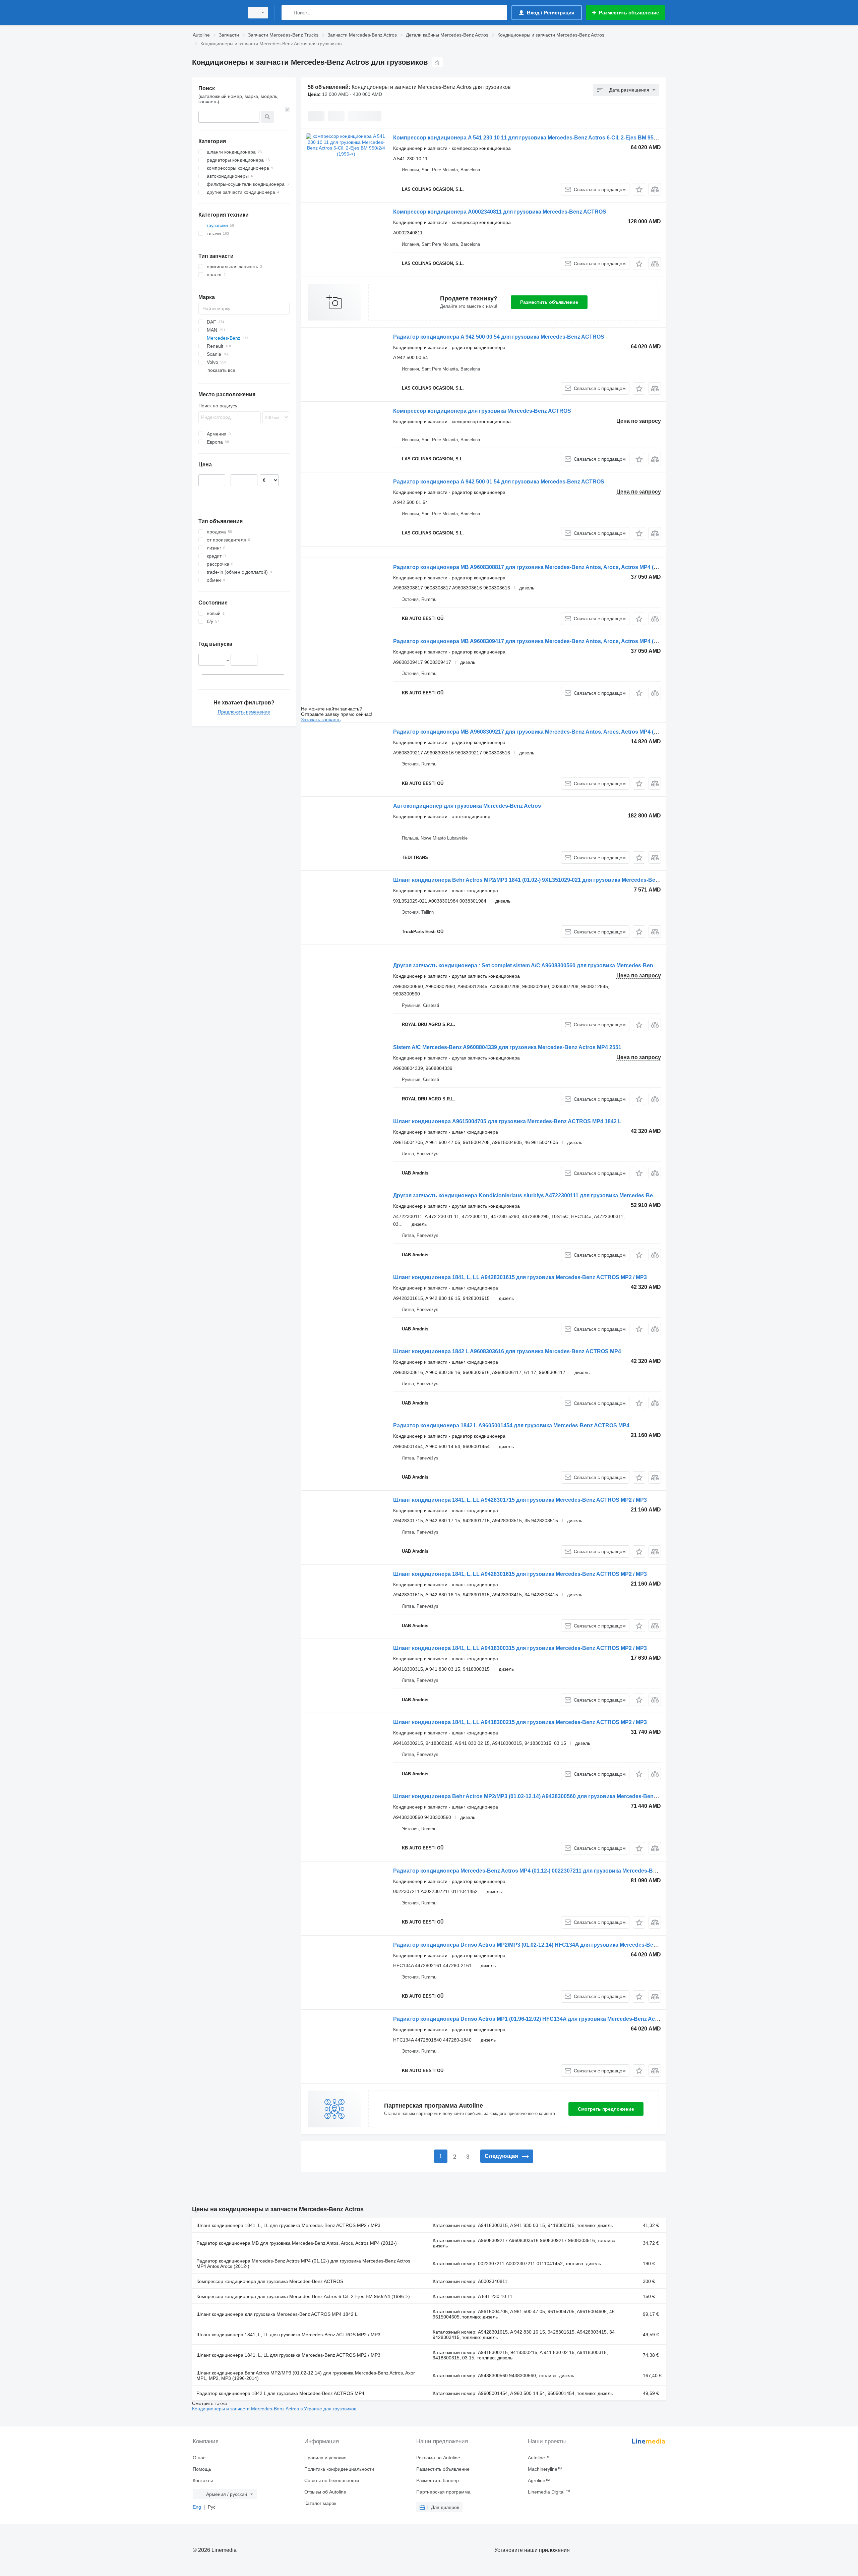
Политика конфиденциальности (339, 2469)
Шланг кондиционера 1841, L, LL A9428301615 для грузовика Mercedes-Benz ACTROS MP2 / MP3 (520, 1277)
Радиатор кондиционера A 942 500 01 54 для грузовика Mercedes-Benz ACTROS (499, 482)
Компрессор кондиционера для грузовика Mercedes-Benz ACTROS (482, 411)
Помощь (202, 2469)
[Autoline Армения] (216, 13)
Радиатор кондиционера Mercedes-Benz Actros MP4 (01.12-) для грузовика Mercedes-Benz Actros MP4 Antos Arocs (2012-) (303, 2264)
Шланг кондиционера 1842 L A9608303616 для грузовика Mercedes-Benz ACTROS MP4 (507, 1351)
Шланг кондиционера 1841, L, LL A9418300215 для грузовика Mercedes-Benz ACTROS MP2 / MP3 (520, 1722)
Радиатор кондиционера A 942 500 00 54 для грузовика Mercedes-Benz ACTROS (499, 337)
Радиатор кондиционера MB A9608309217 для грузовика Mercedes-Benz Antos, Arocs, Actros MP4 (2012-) (531, 732)
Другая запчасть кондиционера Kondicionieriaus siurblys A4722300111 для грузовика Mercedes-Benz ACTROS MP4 (544, 1195)
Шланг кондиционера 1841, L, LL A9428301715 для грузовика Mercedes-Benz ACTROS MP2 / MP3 (520, 1500)
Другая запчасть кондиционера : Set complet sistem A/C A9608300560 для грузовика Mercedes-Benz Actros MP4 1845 (546, 965)
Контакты (203, 2480)
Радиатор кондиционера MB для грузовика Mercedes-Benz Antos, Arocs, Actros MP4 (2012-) (297, 2243)
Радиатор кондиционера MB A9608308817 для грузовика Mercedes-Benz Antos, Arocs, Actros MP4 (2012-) (531, 567)
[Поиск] (288, 13)
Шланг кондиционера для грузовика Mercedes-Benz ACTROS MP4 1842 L (277, 2314)
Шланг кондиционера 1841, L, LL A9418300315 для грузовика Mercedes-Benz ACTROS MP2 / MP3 (520, 1648)
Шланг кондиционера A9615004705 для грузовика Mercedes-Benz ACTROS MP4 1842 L (507, 1121)
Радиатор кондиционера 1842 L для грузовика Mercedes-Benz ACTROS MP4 (280, 2393)
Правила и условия (325, 2458)
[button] (639, 189)
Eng (197, 2507)
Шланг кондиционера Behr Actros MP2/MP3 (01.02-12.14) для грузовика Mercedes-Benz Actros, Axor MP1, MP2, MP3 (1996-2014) (306, 2375)
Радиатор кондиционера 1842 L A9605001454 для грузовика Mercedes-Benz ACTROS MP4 (511, 1425)
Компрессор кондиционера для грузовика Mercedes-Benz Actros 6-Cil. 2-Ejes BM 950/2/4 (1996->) (303, 2296)
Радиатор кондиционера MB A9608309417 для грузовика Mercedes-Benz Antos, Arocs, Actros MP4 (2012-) (531, 641)
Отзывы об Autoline (325, 2492)
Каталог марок (320, 2503)
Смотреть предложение (606, 2109)
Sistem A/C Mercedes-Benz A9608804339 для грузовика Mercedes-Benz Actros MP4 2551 (507, 1047)
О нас (199, 2458)
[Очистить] (287, 110)
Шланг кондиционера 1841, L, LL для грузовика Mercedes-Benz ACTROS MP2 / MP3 (288, 2225)
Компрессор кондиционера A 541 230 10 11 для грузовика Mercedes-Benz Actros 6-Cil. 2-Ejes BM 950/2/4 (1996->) (540, 138)
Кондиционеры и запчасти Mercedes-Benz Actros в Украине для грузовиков (274, 2409)
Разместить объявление (549, 302)
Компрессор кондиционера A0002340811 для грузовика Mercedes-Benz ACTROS (500, 212)
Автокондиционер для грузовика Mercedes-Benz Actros (467, 806)
